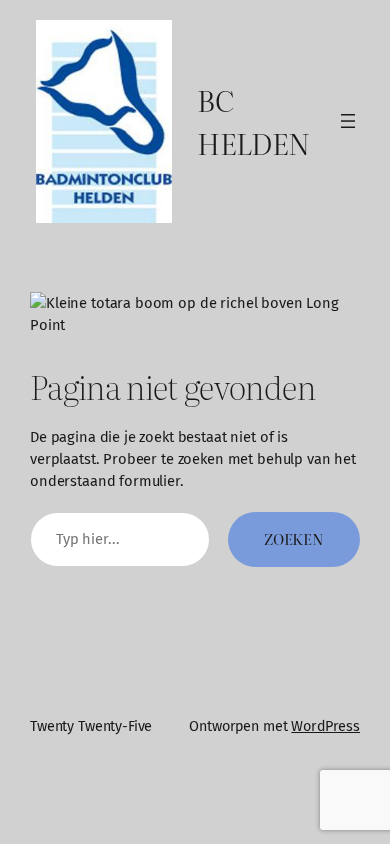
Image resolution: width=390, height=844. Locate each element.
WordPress (325, 726)
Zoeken (294, 539)
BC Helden (253, 121)
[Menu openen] (348, 121)
